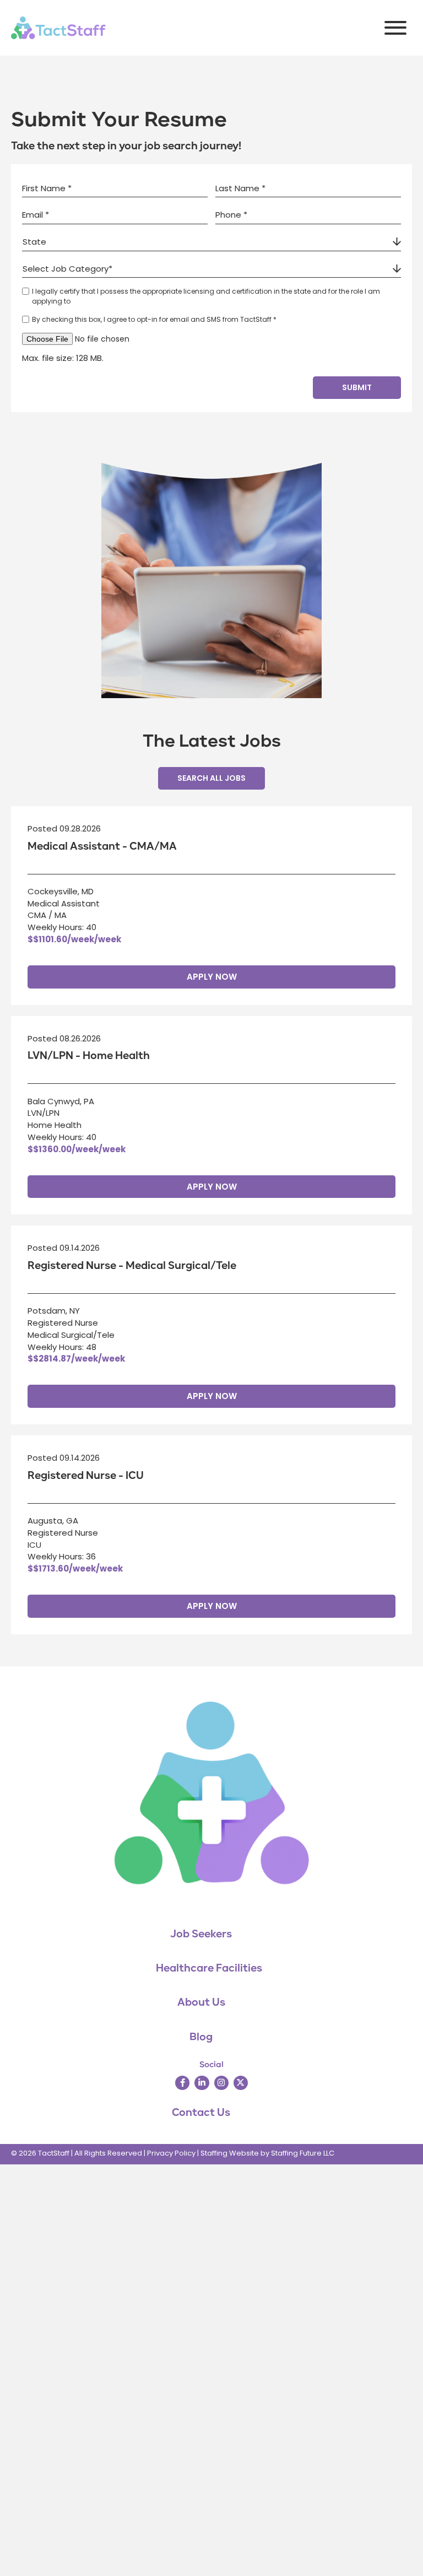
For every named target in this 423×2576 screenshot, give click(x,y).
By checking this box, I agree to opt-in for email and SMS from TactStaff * (154, 319)
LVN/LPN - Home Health (89, 1056)
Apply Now (212, 977)
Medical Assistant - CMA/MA (102, 846)
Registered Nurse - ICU (86, 1476)
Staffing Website (230, 2153)
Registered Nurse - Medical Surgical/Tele (132, 1266)
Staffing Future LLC (303, 2153)
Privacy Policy (171, 2153)
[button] (393, 28)
